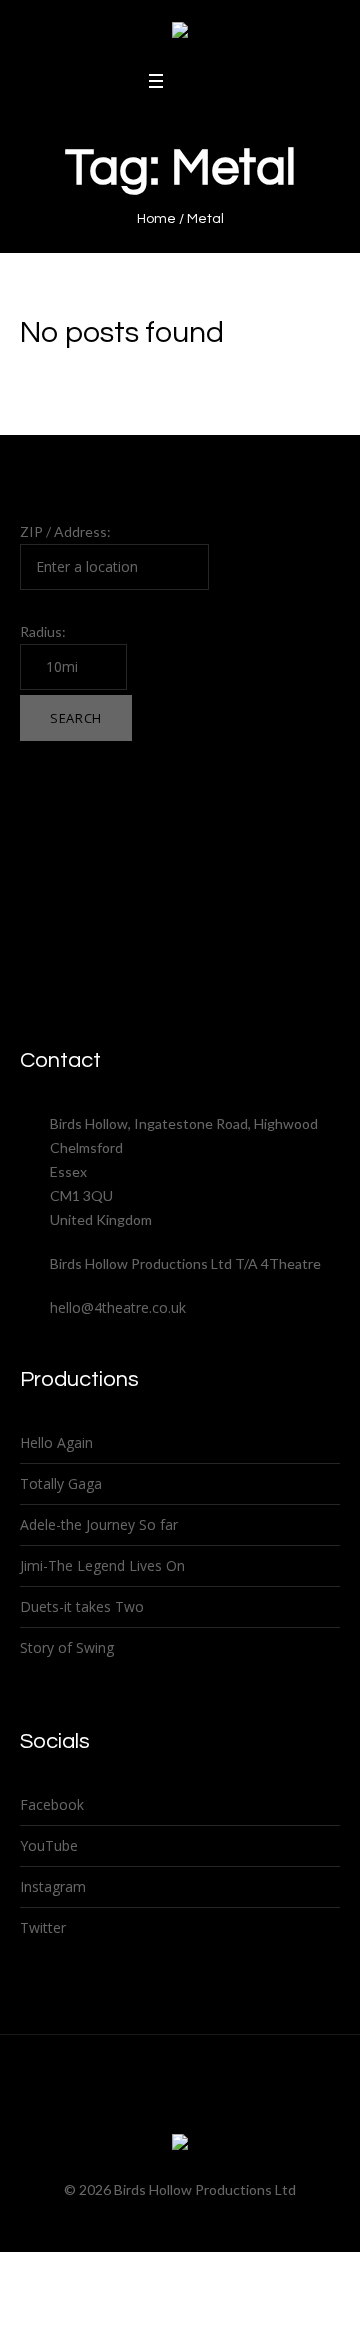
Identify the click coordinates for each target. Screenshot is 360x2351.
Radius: (43, 631)
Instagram (53, 1886)
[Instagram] (199, 2106)
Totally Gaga (61, 1483)
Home (156, 219)
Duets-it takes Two (82, 1606)
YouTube (49, 1845)
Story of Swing (67, 1647)
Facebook (52, 1804)
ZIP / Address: (65, 531)
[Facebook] (125, 2106)
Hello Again (56, 1442)
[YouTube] (236, 2106)
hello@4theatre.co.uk (118, 1307)
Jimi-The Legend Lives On (102, 1565)
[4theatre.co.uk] (180, 33)
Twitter (43, 1927)
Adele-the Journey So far (99, 1524)
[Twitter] (162, 2106)
